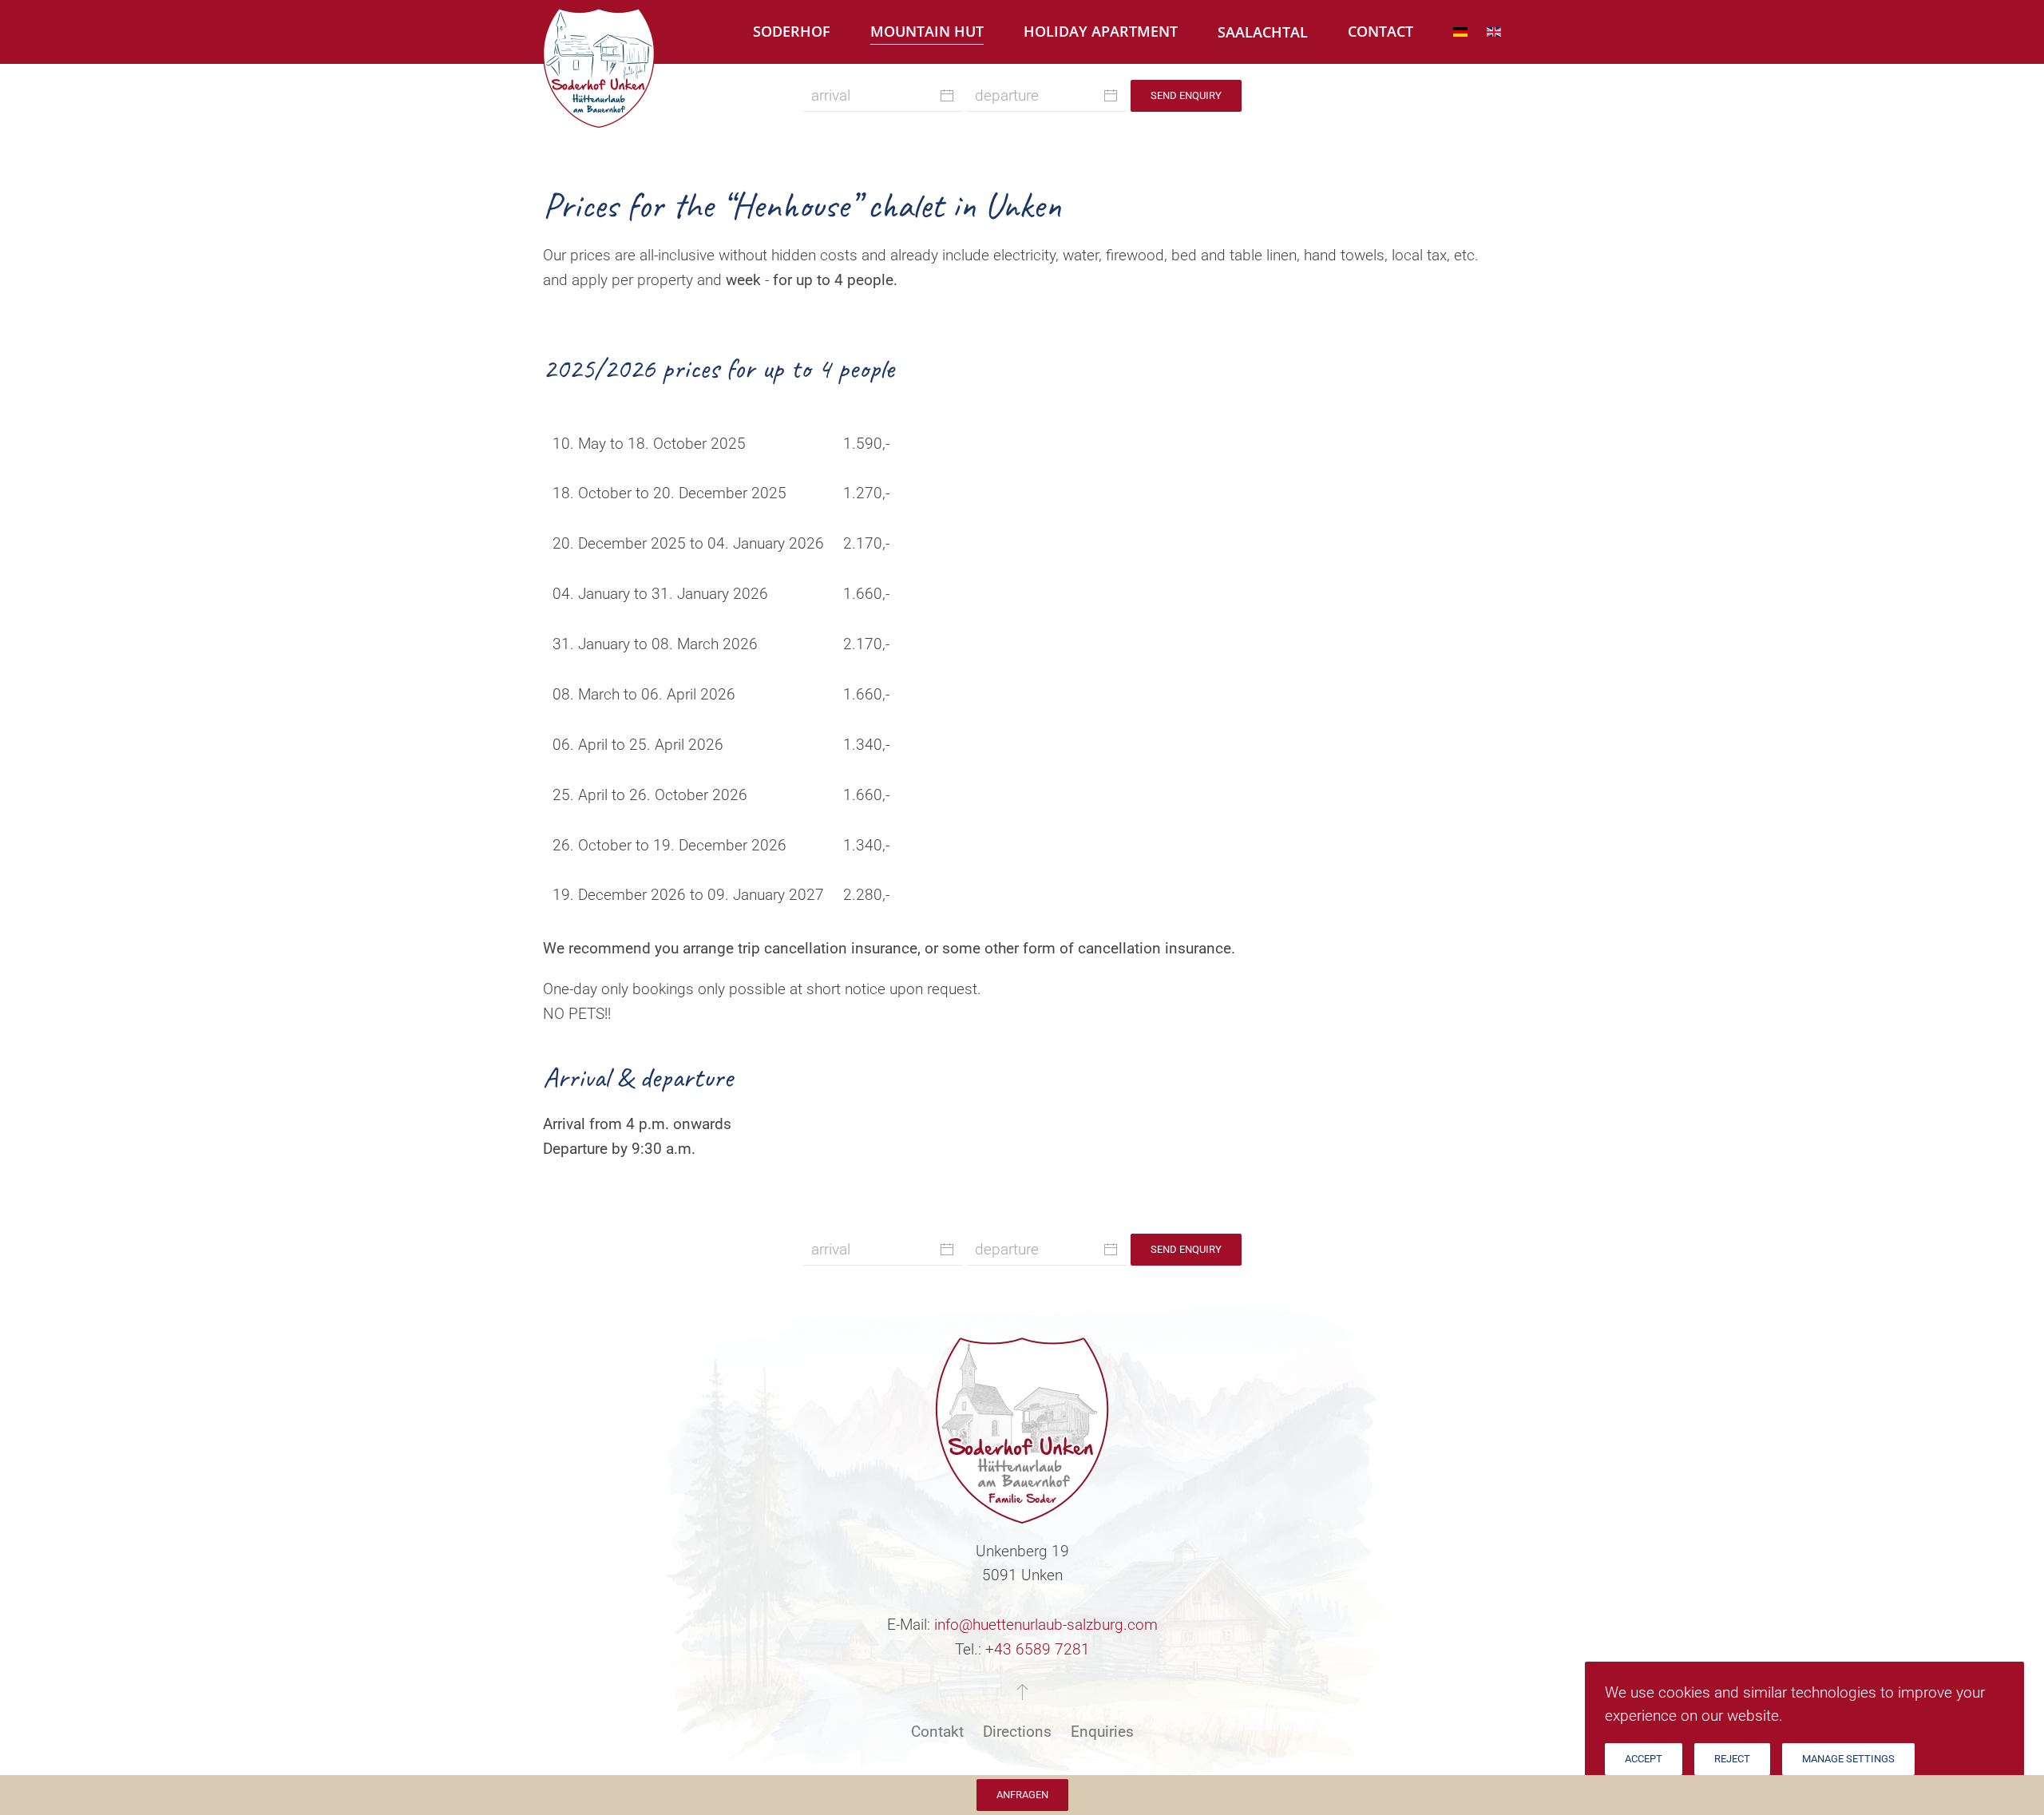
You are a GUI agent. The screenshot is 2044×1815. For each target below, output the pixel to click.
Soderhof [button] (792, 31)
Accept (1644, 1759)
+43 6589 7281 (1038, 1649)
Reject (1732, 1759)
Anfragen (1022, 1795)
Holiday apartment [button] (1101, 31)
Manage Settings (1848, 1759)
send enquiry (1186, 95)
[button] (1022, 1691)
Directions (1017, 1732)
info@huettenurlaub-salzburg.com (1046, 1625)
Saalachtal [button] (1263, 32)
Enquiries (1102, 1732)
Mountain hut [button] (927, 31)
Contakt (937, 1732)
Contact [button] (1380, 31)
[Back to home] (599, 34)
